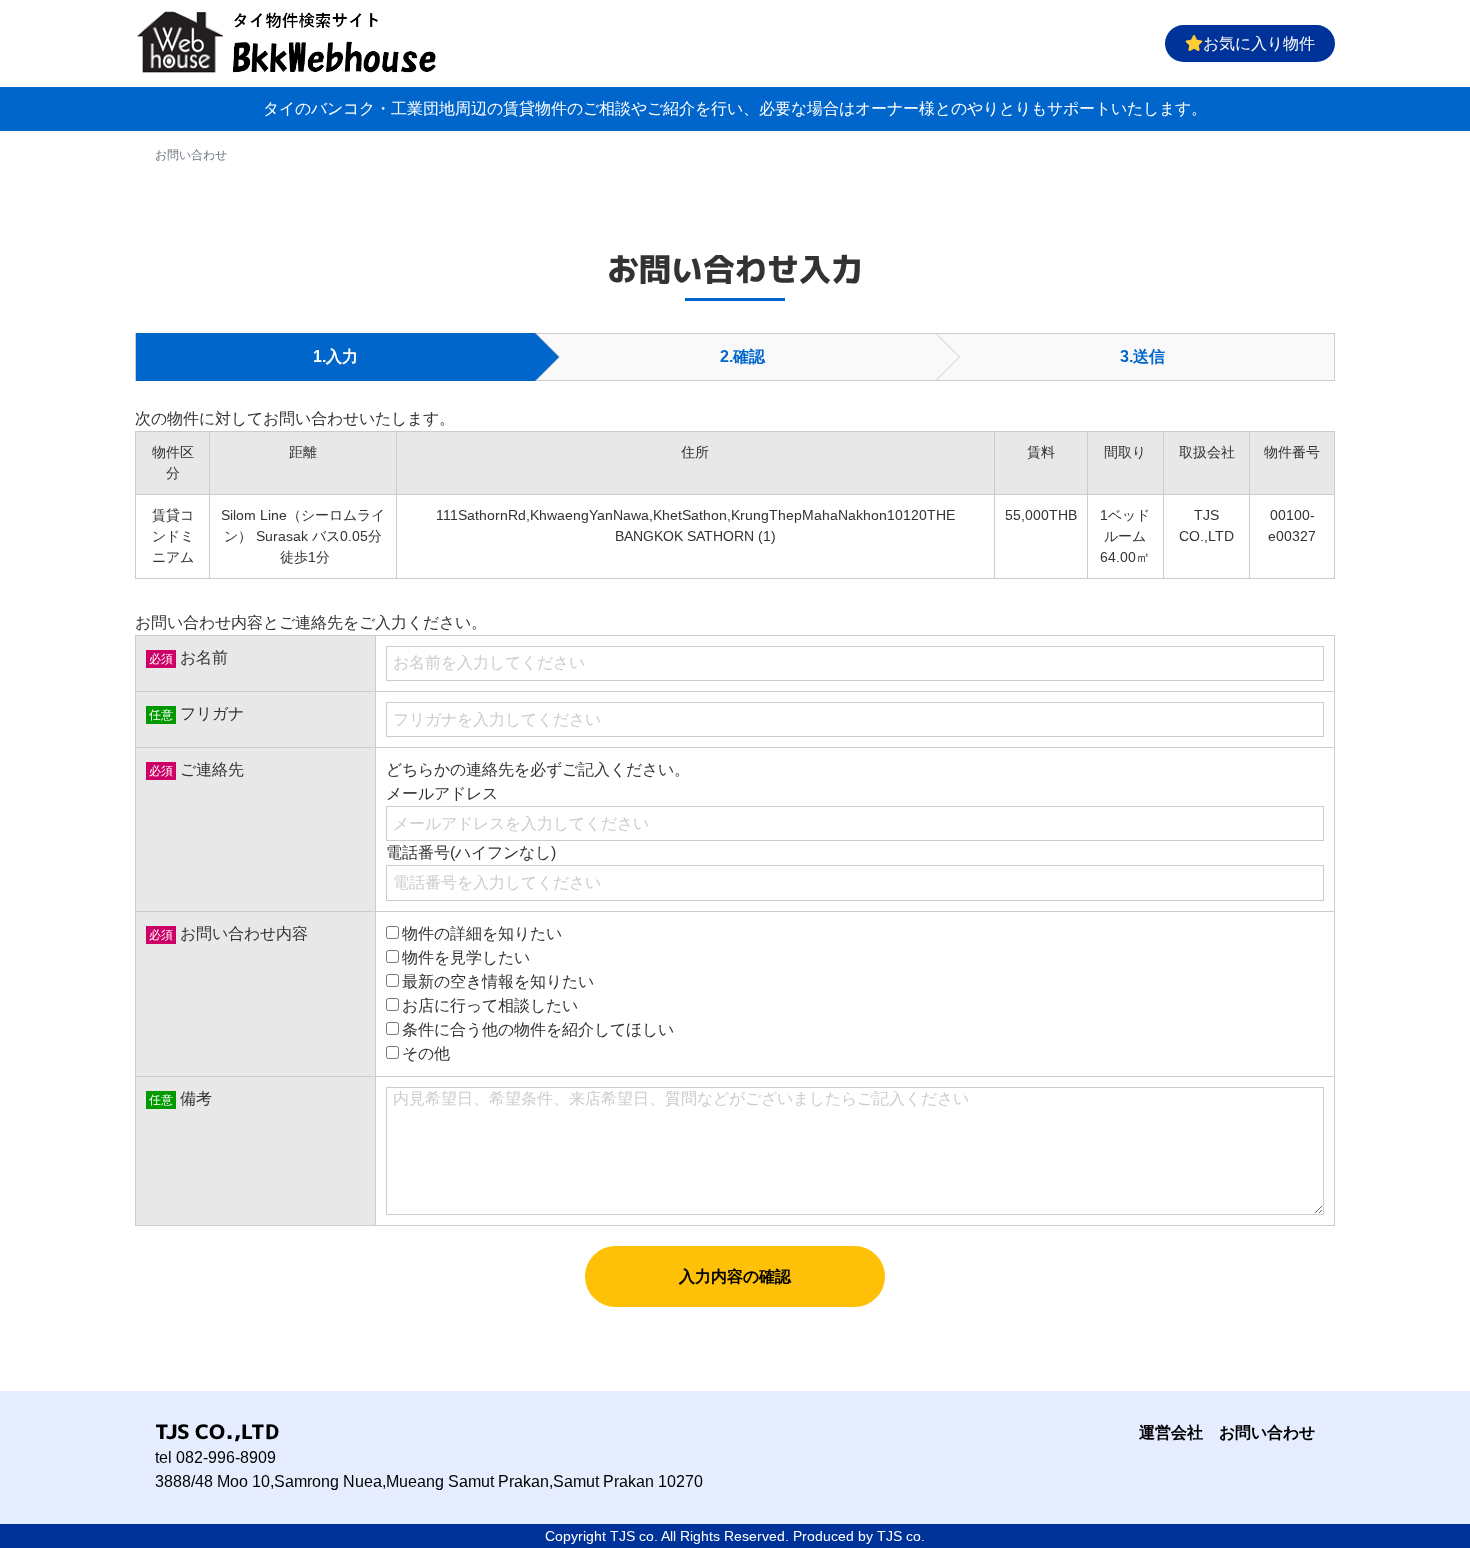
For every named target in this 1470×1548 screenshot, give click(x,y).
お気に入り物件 (1259, 43)
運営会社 (1171, 1432)
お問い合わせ (1267, 1432)
